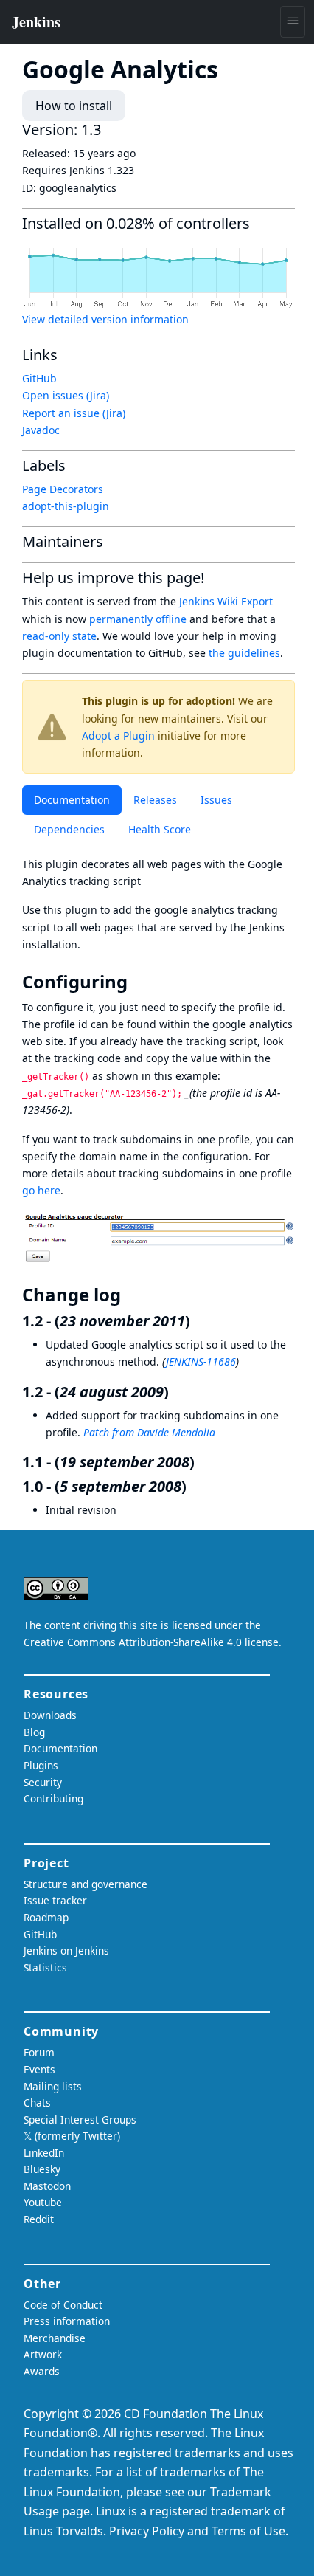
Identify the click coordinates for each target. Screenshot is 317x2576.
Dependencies (69, 829)
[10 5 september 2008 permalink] (195, 1486)
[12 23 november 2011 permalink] (199, 1321)
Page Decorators (63, 489)
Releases (155, 800)
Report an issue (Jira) (74, 413)
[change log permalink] (131, 1295)
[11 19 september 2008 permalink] (203, 1462)
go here (41, 1190)
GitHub (39, 378)
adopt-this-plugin (66, 506)
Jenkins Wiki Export (226, 601)
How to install (74, 106)
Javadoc (41, 430)
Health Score (160, 829)
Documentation (72, 800)
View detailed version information (105, 319)
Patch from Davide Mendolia (149, 1432)
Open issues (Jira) (66, 395)
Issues (216, 800)
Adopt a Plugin (118, 736)
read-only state (59, 636)
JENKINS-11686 (201, 1361)
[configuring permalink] (138, 982)
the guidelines (244, 653)
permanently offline (138, 619)
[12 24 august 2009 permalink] (178, 1392)
